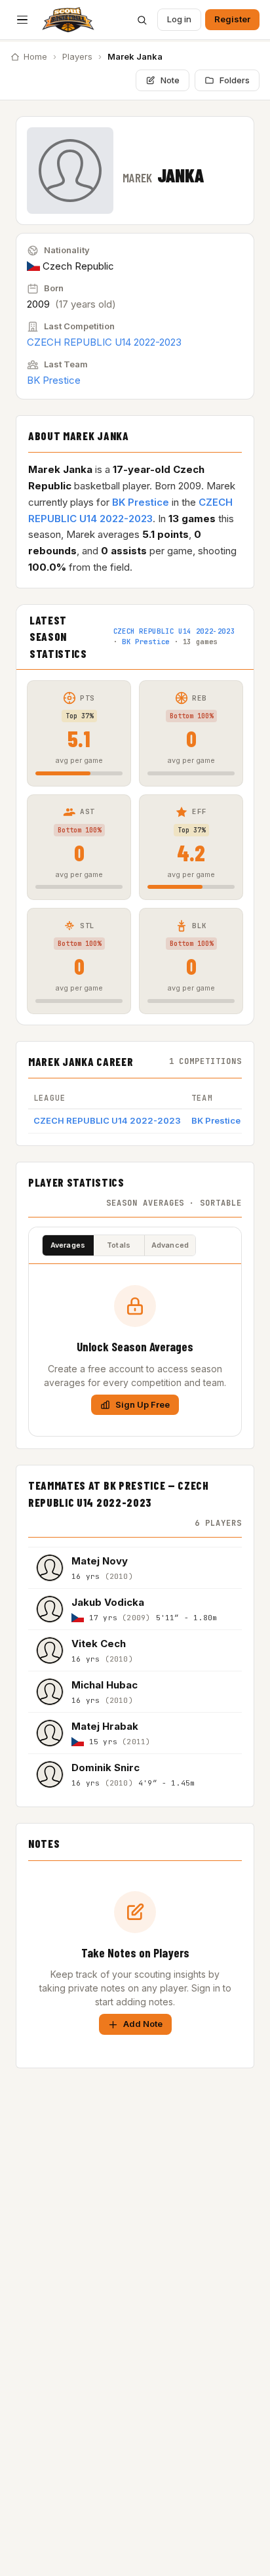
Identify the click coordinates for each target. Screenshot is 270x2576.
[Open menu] (22, 20)
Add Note (143, 2024)
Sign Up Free (143, 1404)
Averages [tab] (68, 1245)
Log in (179, 19)
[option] (135, 1567)
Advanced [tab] (170, 1245)
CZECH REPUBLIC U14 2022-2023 (104, 342)
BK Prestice (54, 380)
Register (232, 19)
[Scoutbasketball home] (68, 20)
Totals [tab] (119, 1245)
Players (77, 56)
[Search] (142, 20)
